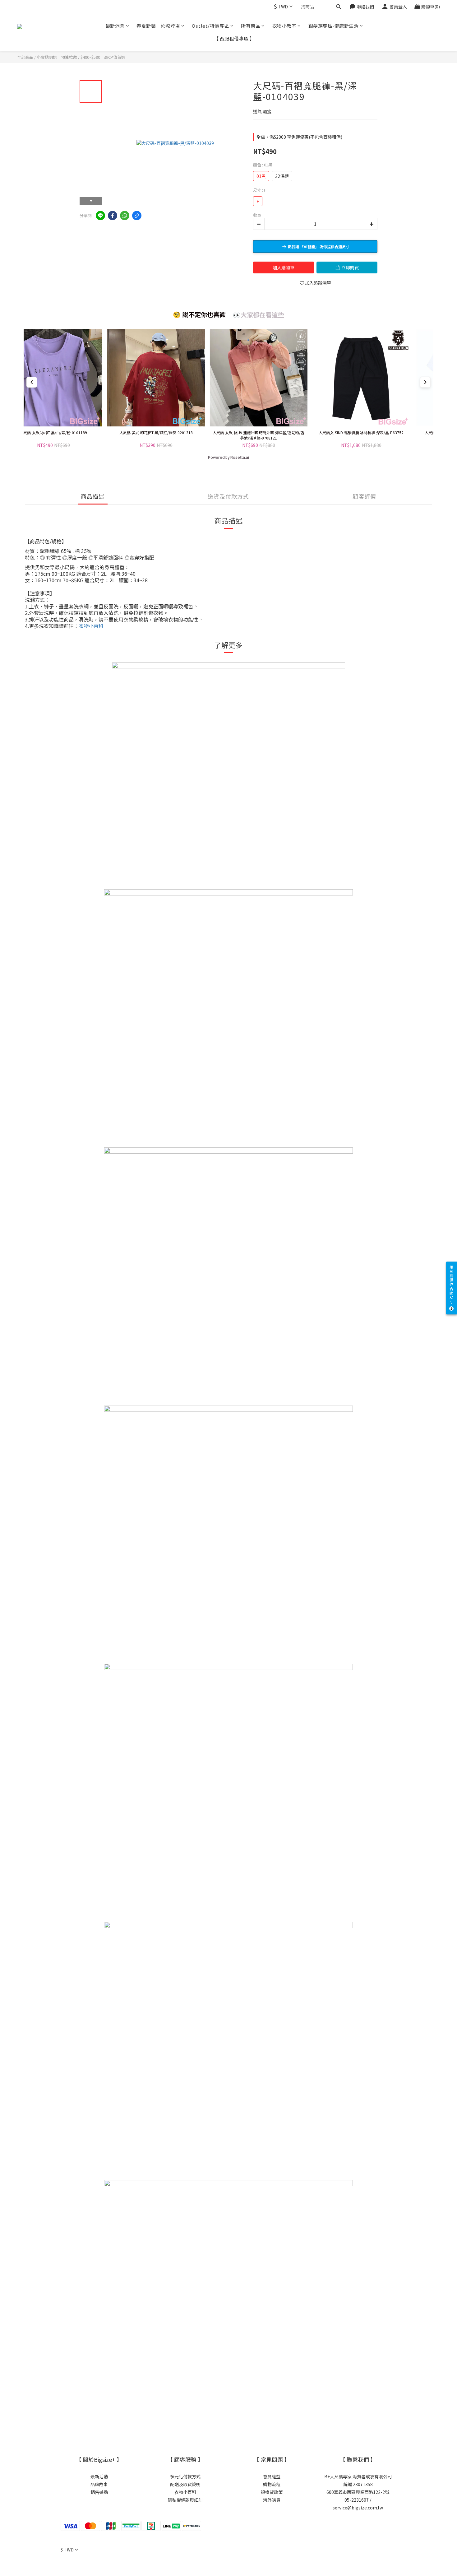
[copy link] (137, 216)
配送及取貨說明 (185, 2484)
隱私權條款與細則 (185, 2500)
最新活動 (99, 2476)
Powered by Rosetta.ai (228, 458)
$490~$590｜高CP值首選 (103, 57)
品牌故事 (99, 2484)
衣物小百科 (185, 2492)
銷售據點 (99, 2492)
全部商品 (25, 57)
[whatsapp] (125, 216)
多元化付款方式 (185, 2476)
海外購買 (272, 2500)
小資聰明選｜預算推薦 (57, 57)
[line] (100, 216)
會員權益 (272, 2476)
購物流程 (272, 2484)
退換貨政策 (272, 2492)
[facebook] (113, 216)
